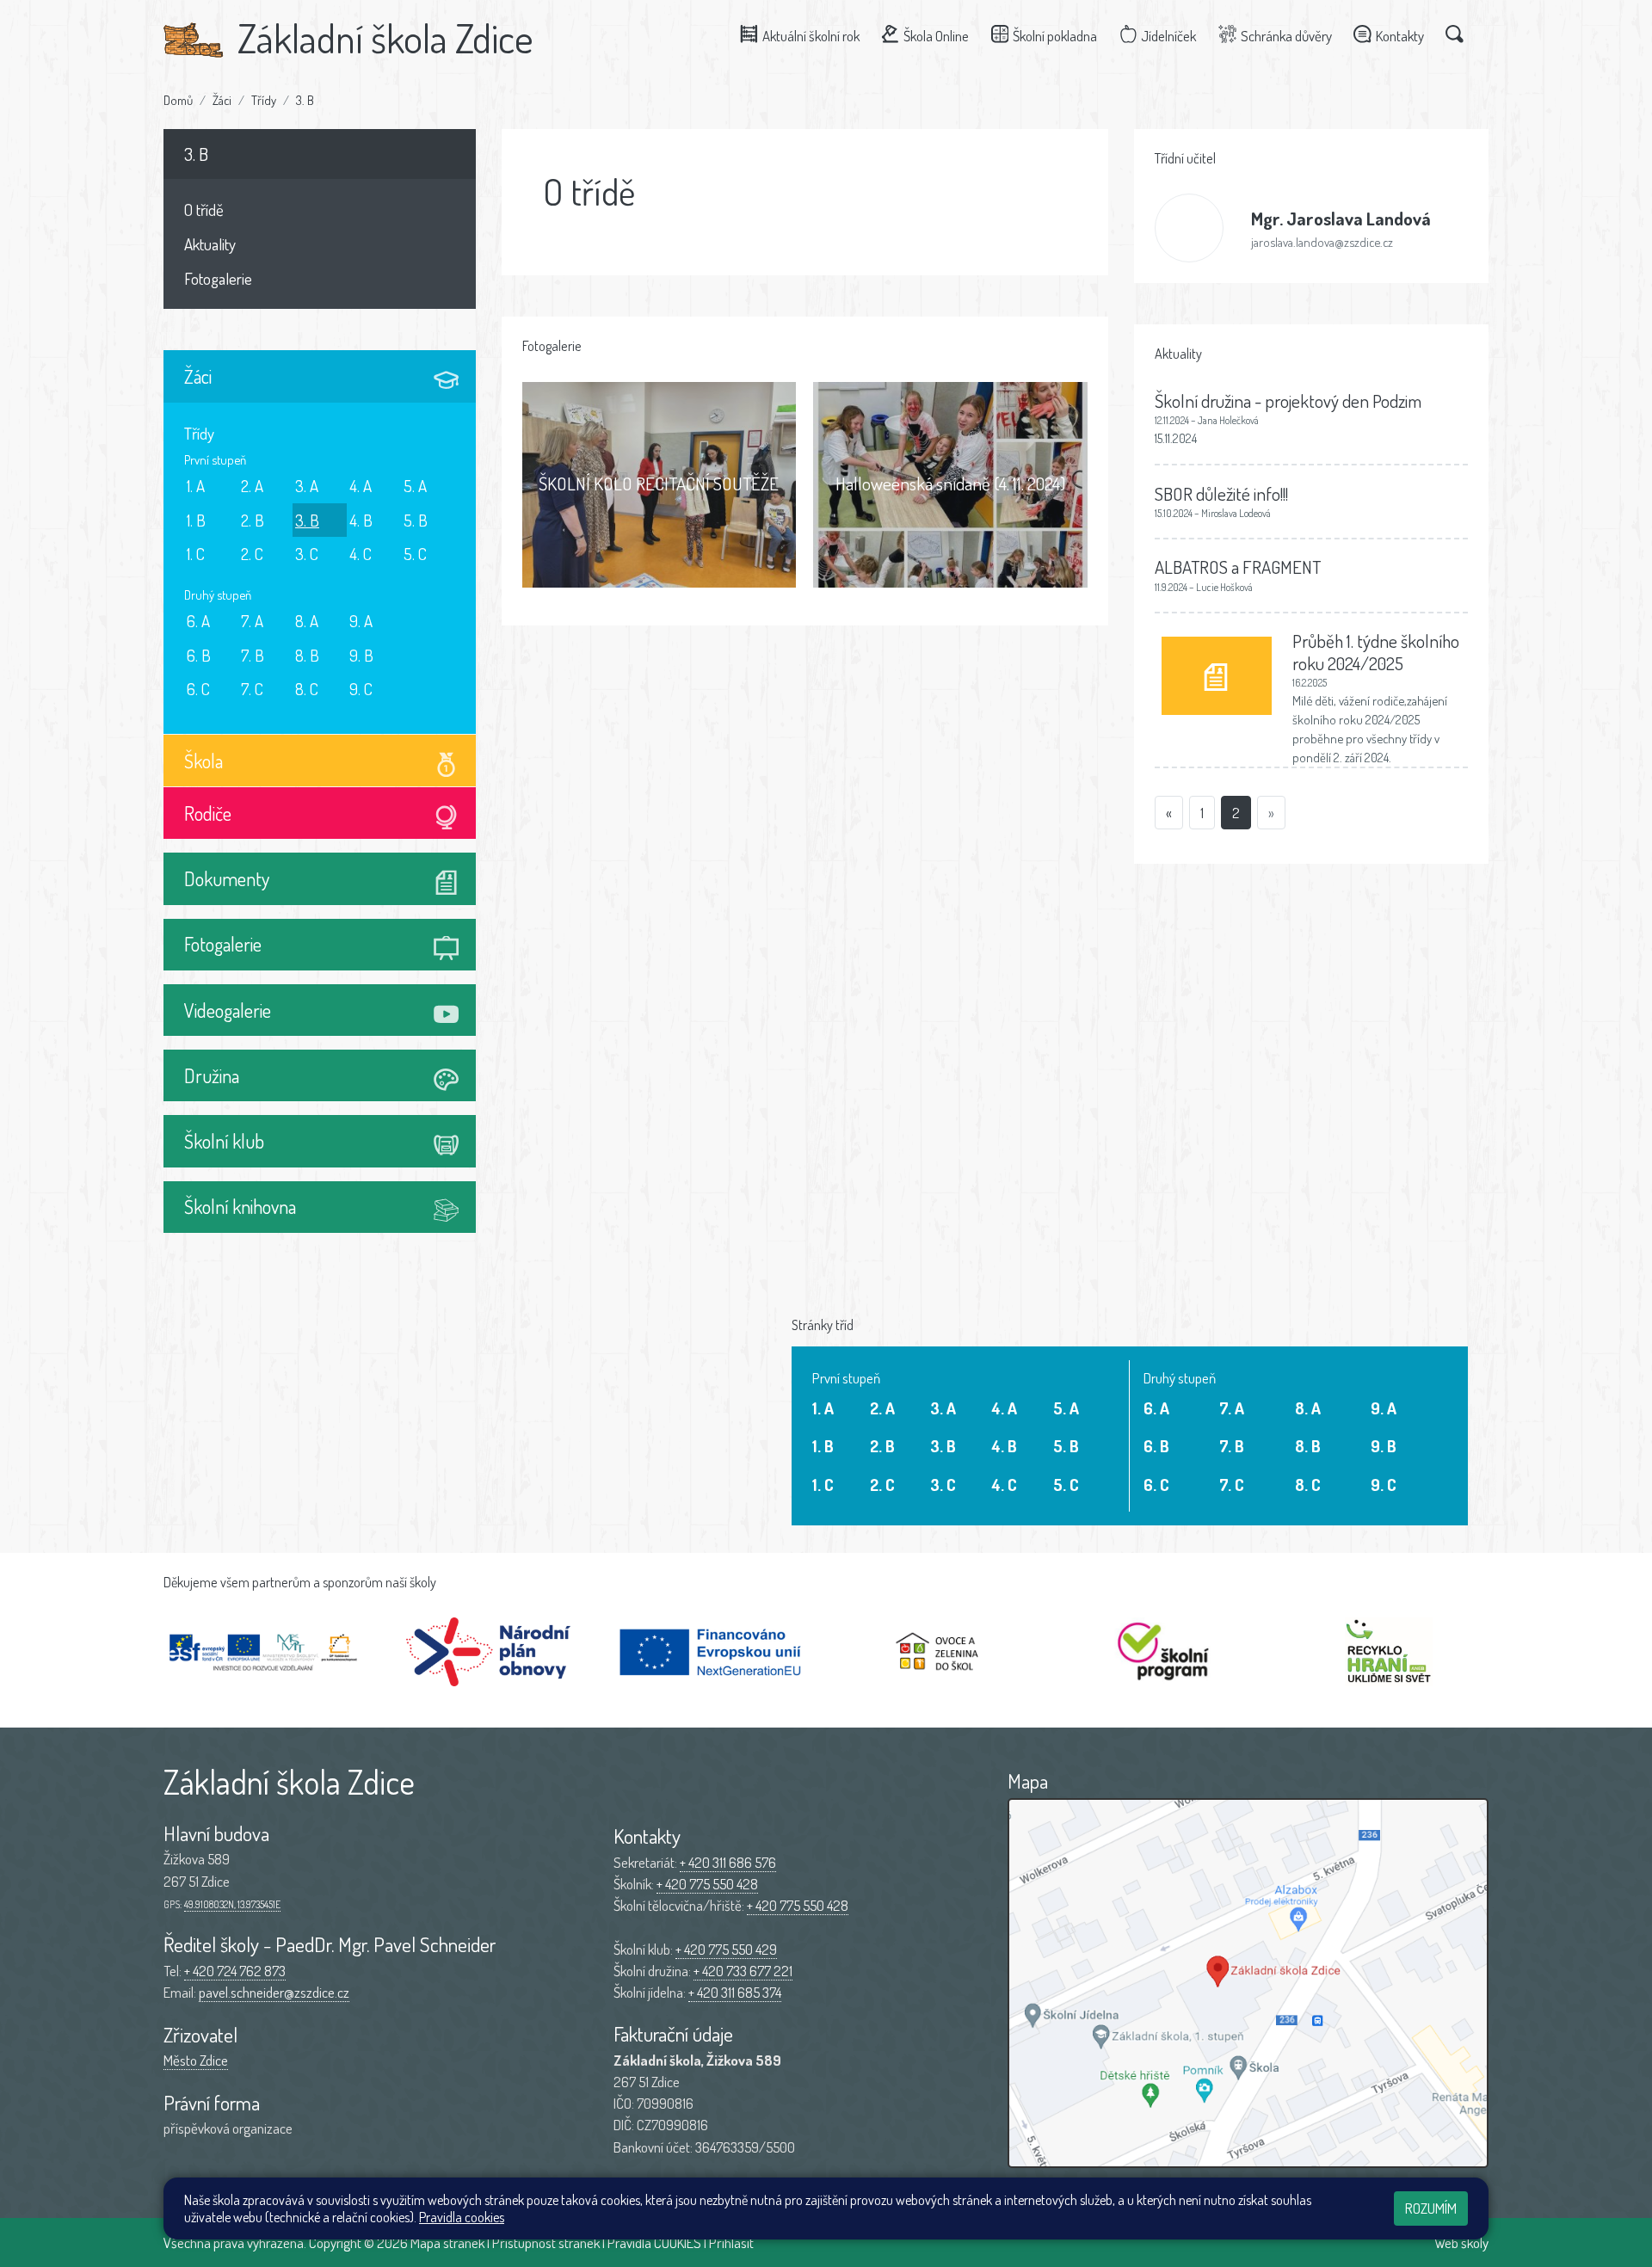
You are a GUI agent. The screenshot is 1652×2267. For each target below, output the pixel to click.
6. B (199, 655)
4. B (361, 520)
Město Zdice (196, 2060)
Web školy (1461, 2242)
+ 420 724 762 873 (235, 1971)
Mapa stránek (447, 2242)
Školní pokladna (1055, 36)
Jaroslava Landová (1341, 218)
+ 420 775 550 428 (707, 1884)
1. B (196, 520)
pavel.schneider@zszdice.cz (274, 1992)
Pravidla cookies (462, 2217)
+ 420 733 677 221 (743, 1971)
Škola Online (936, 36)
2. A (252, 486)
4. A (361, 486)
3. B (305, 100)
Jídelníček (1168, 36)
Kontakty (1400, 36)
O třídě (204, 209)
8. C (307, 689)
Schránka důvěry (1286, 36)
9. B (361, 655)
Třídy (264, 100)
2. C (252, 554)
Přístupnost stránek (546, 2242)
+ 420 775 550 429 (726, 1949)
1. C (196, 554)
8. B (307, 655)
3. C (307, 554)
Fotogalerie (218, 278)
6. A (198, 621)
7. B (253, 655)
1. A (196, 486)
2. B (253, 520)
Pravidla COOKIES (654, 2242)
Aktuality (210, 244)
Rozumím (1431, 2208)
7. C (252, 689)
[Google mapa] (1248, 1983)
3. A (307, 486)
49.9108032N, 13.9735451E (232, 1904)
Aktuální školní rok (811, 36)
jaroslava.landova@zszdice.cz (1322, 242)
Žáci (222, 100)
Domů (178, 100)
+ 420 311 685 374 (735, 1992)
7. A (252, 621)
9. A (361, 621)
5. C (415, 554)
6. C (198, 689)
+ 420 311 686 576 (728, 1862)
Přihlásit (731, 2242)
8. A (307, 621)
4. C (361, 554)
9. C (361, 689)
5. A (415, 486)
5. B (416, 520)
